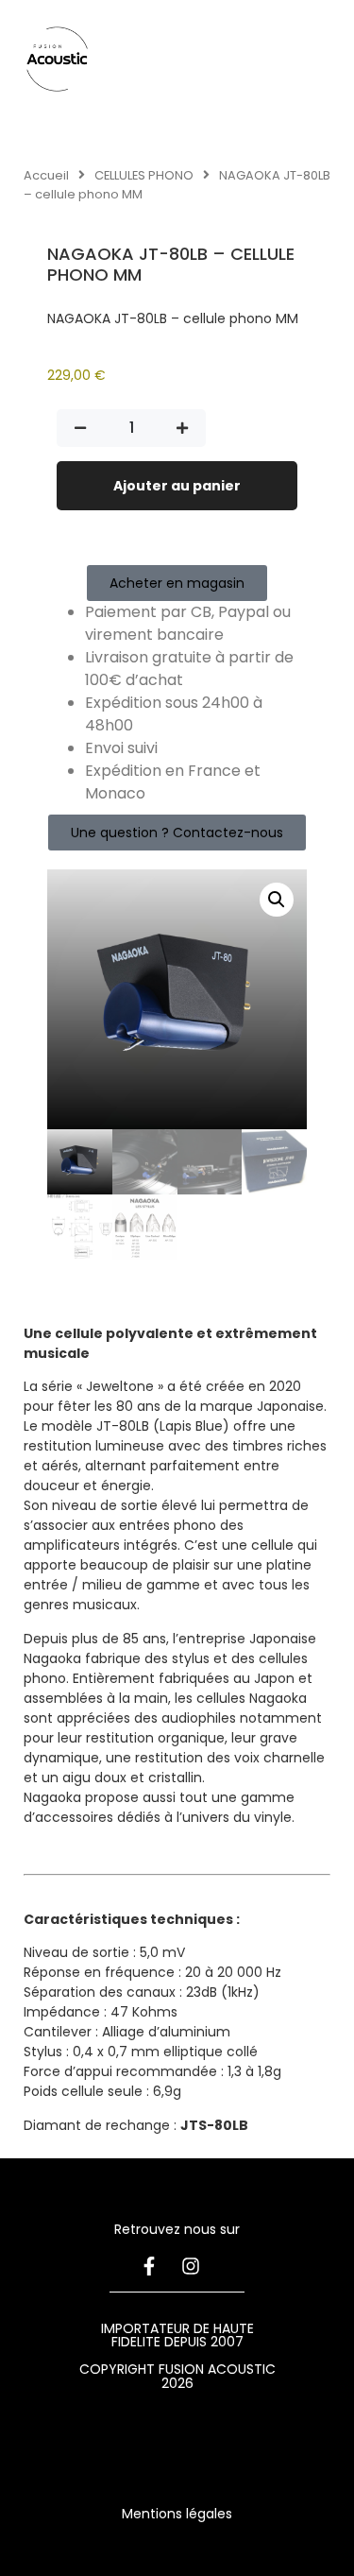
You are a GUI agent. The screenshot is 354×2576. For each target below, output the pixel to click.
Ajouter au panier (177, 486)
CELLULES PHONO (144, 175)
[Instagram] (191, 2266)
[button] (277, 900)
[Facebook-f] (149, 2266)
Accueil (46, 175)
